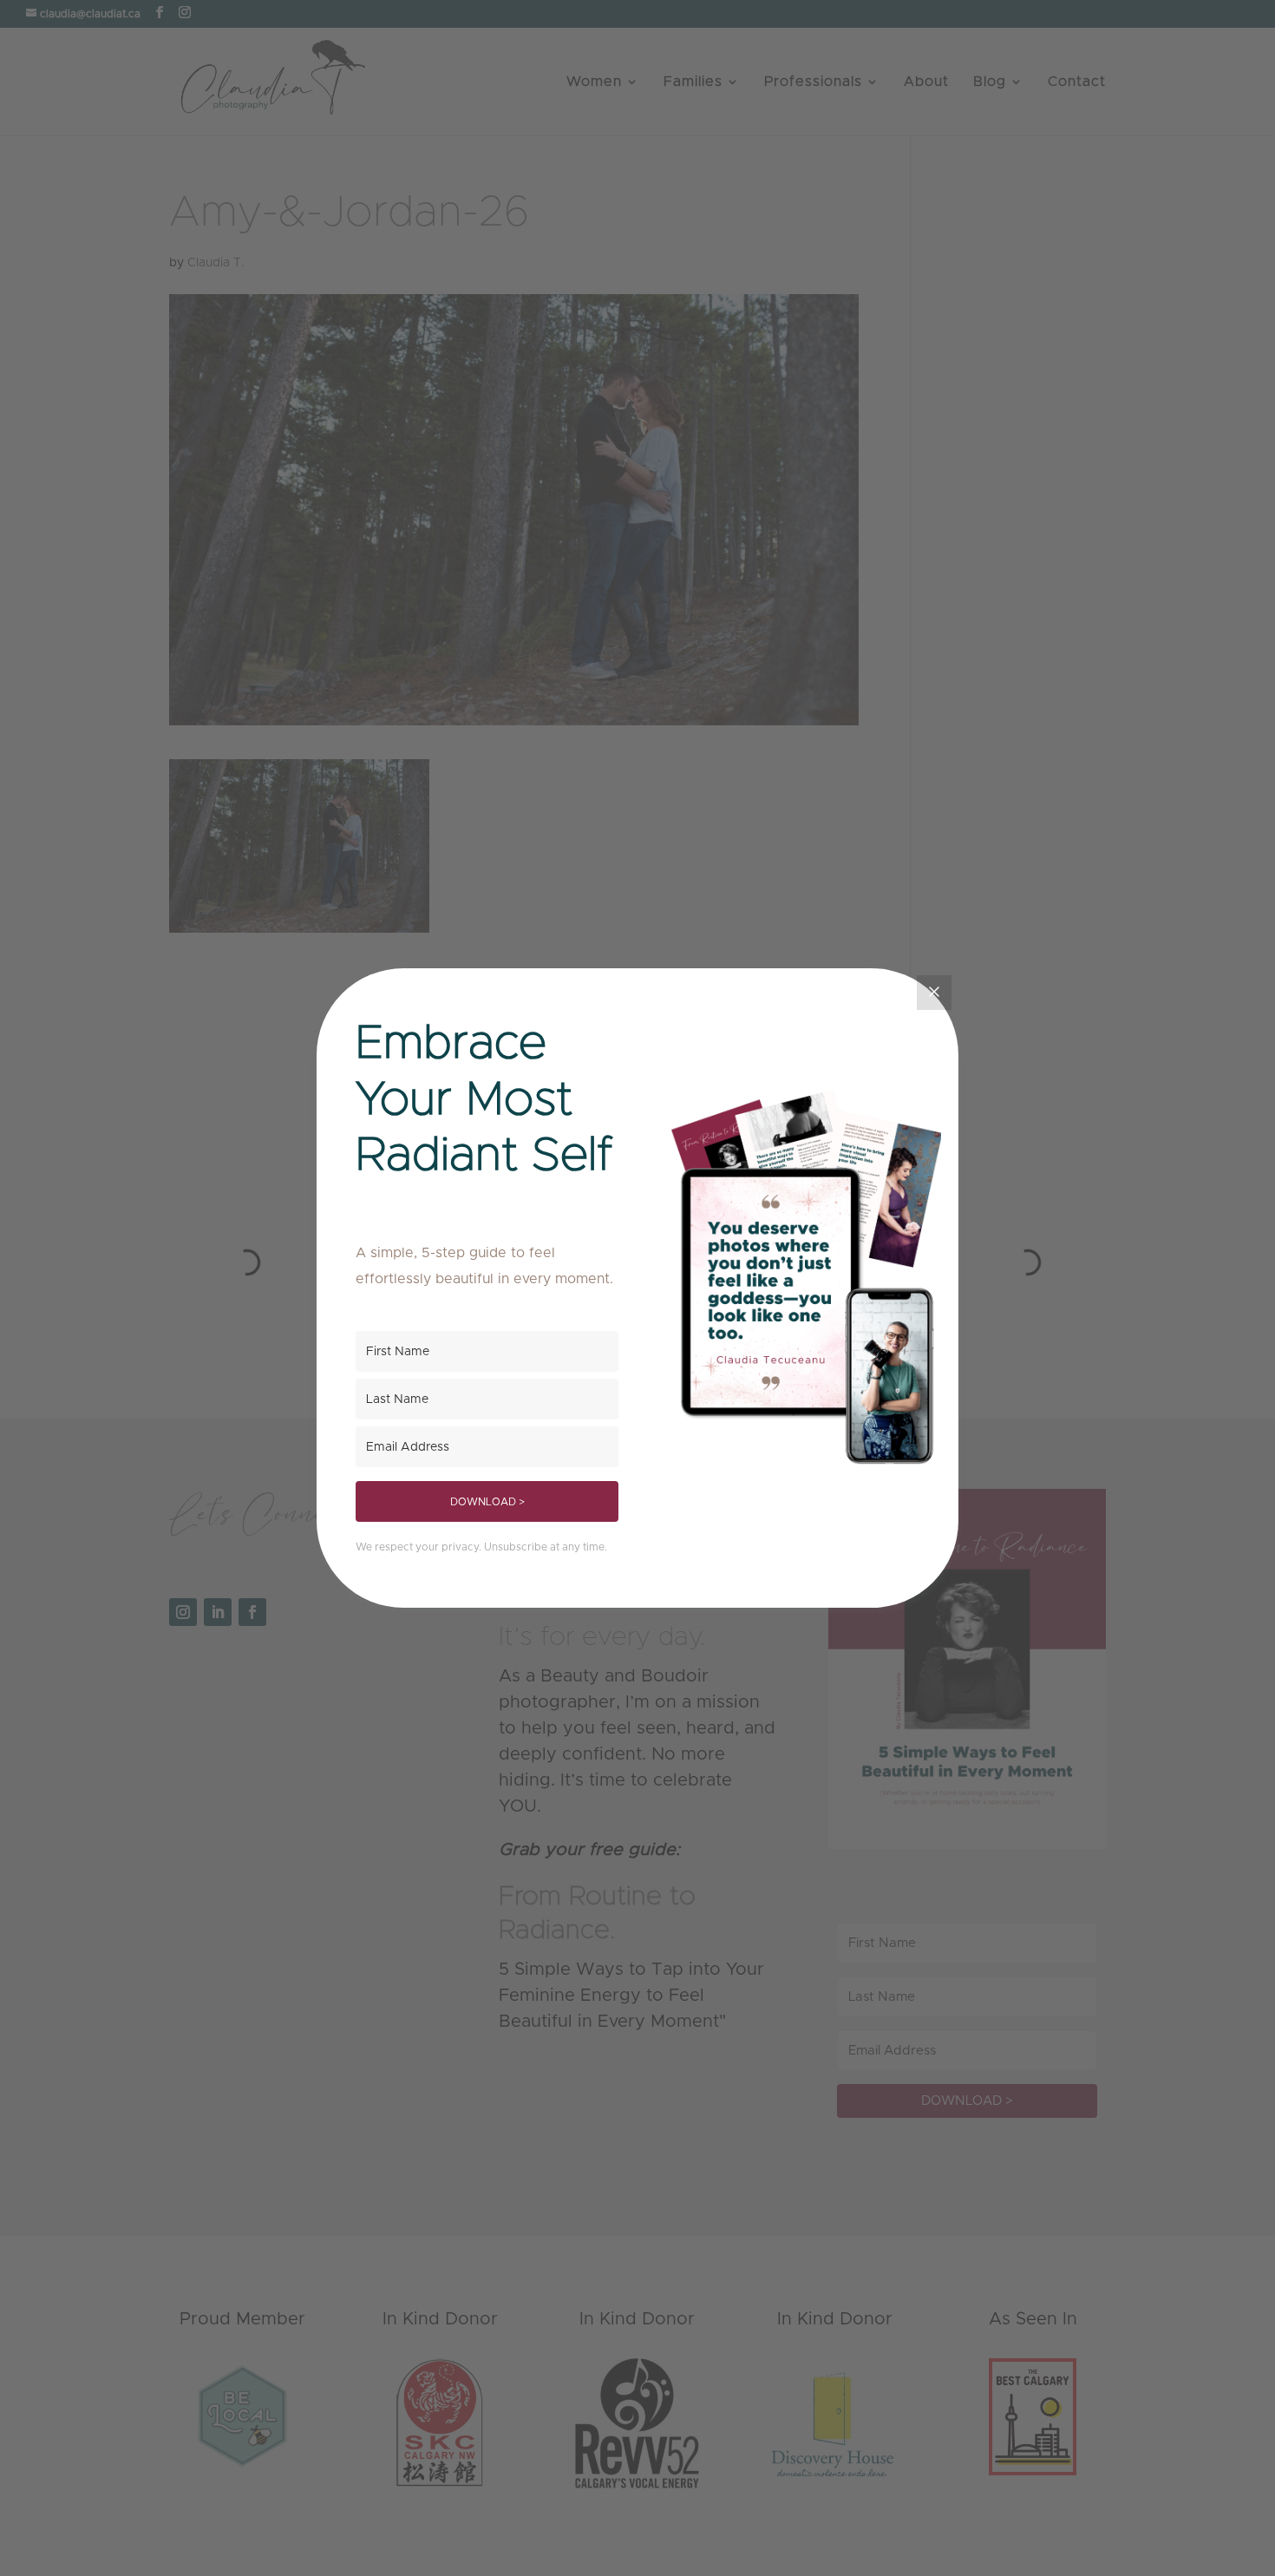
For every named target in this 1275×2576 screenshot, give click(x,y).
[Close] (934, 993)
